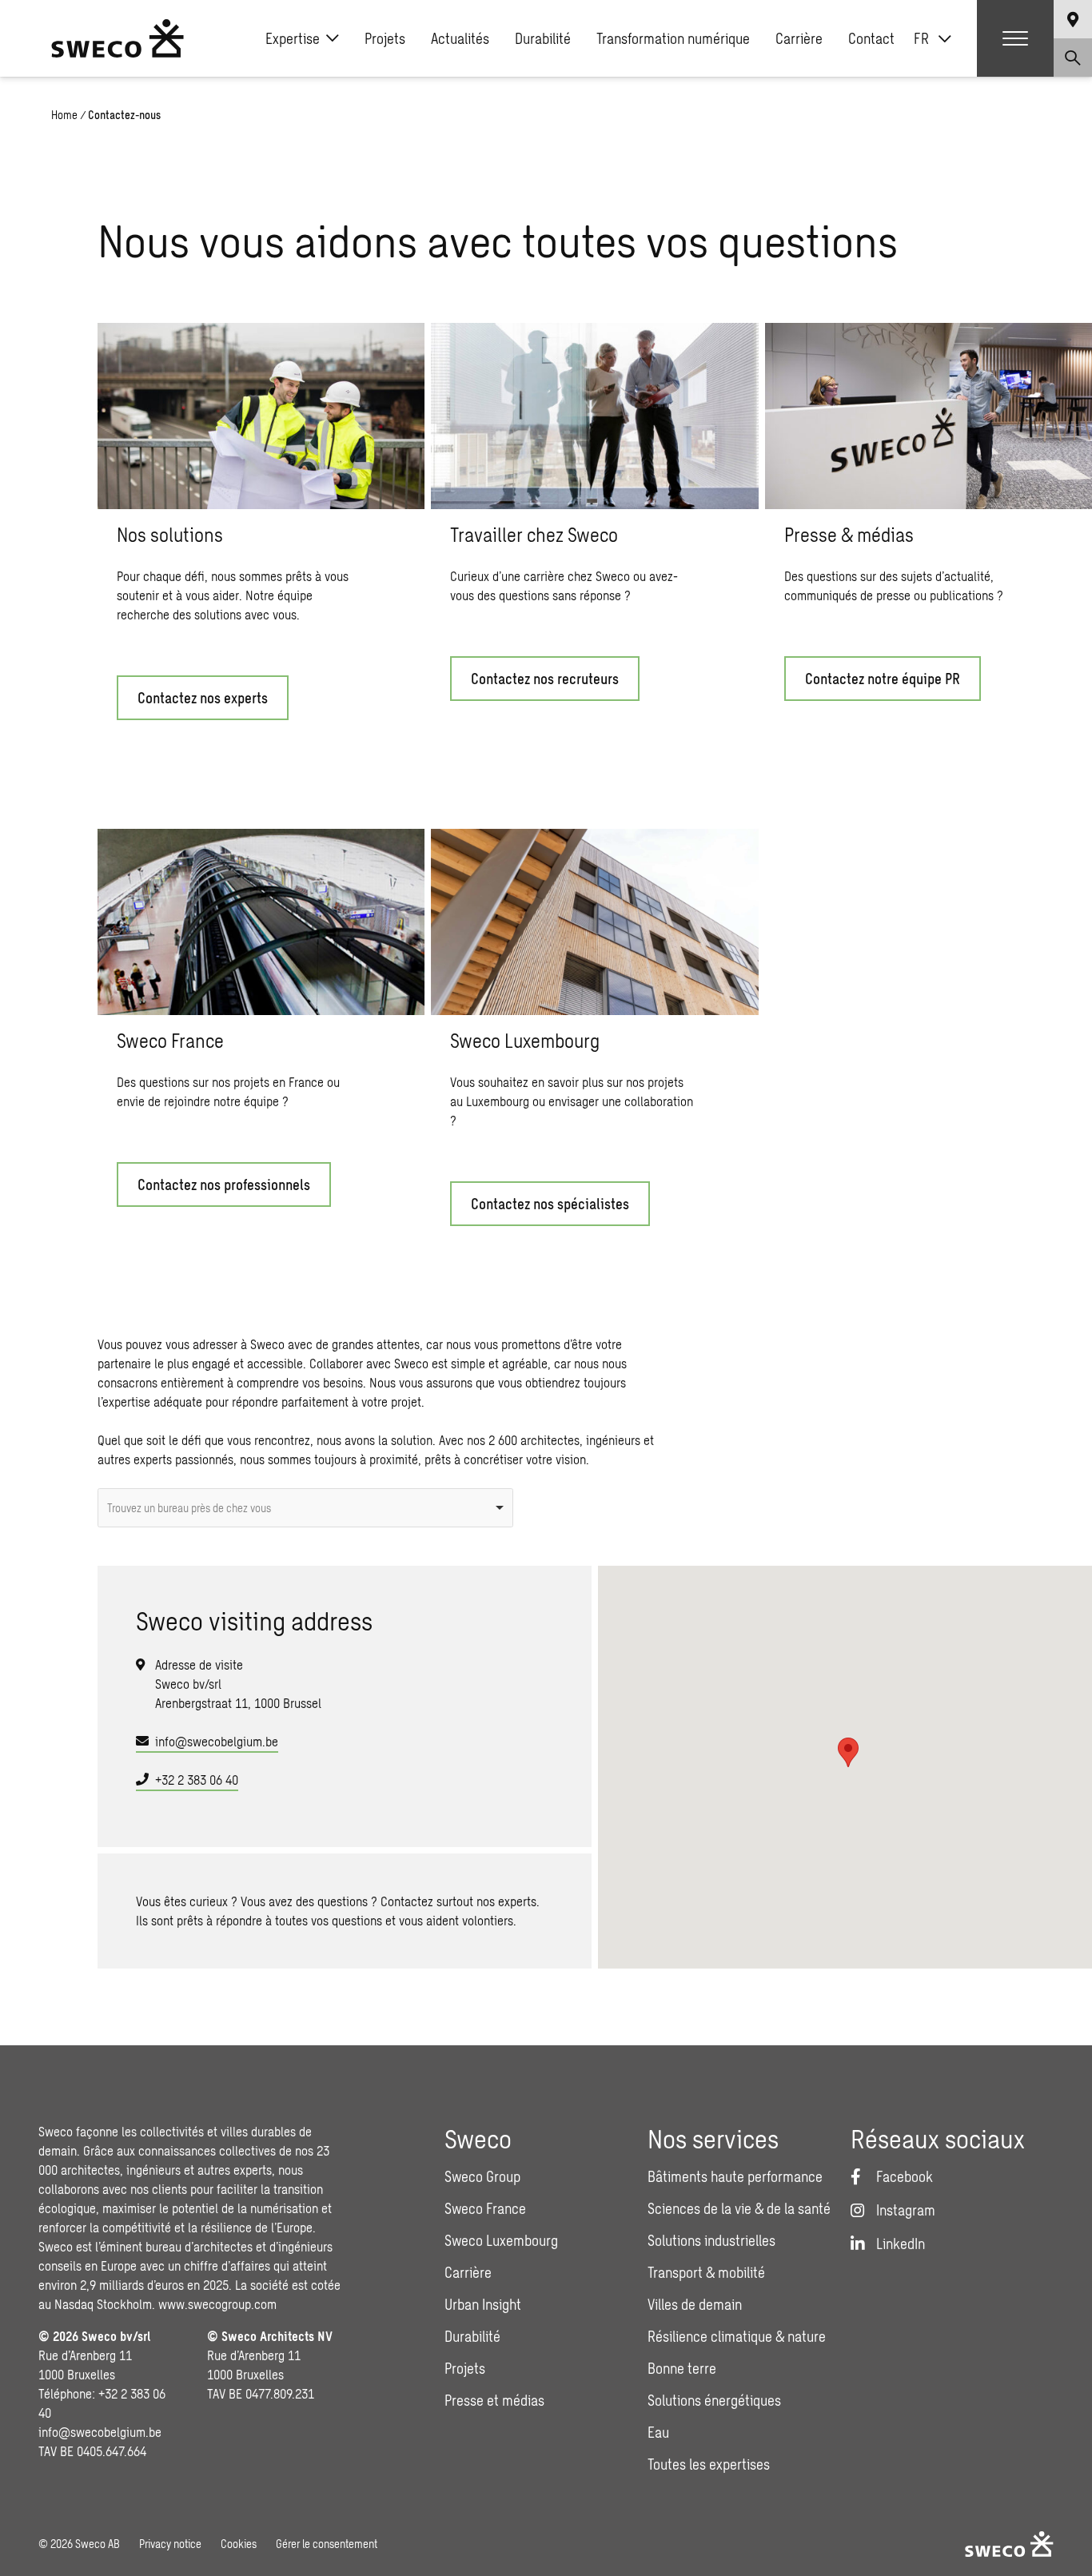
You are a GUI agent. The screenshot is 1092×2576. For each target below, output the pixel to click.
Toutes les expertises (709, 2464)
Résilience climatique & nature (737, 2336)
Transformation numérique (673, 38)
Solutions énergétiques (714, 2400)
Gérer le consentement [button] (327, 2544)
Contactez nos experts (203, 698)
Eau (658, 2432)
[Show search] (1073, 58)
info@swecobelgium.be (217, 1741)
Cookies (239, 2544)
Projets (385, 38)
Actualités (460, 38)
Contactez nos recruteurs (545, 679)
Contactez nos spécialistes (550, 1204)
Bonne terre (682, 2368)
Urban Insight (483, 2304)
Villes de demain (695, 2304)
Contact (871, 38)
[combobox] (305, 1508)
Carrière (799, 38)
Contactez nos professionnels (224, 1184)
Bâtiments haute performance (735, 2176)
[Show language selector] (1073, 19)
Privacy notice (170, 2544)
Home (64, 115)
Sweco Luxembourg (501, 2240)
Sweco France (485, 2208)
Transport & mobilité (706, 2272)
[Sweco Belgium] (118, 38)
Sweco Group (482, 2176)
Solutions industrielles (711, 2240)
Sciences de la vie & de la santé (739, 2208)
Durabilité (543, 38)
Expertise (293, 38)
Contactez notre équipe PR (883, 679)
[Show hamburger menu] (1015, 38)
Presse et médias (494, 2400)
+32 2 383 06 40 (197, 1780)
